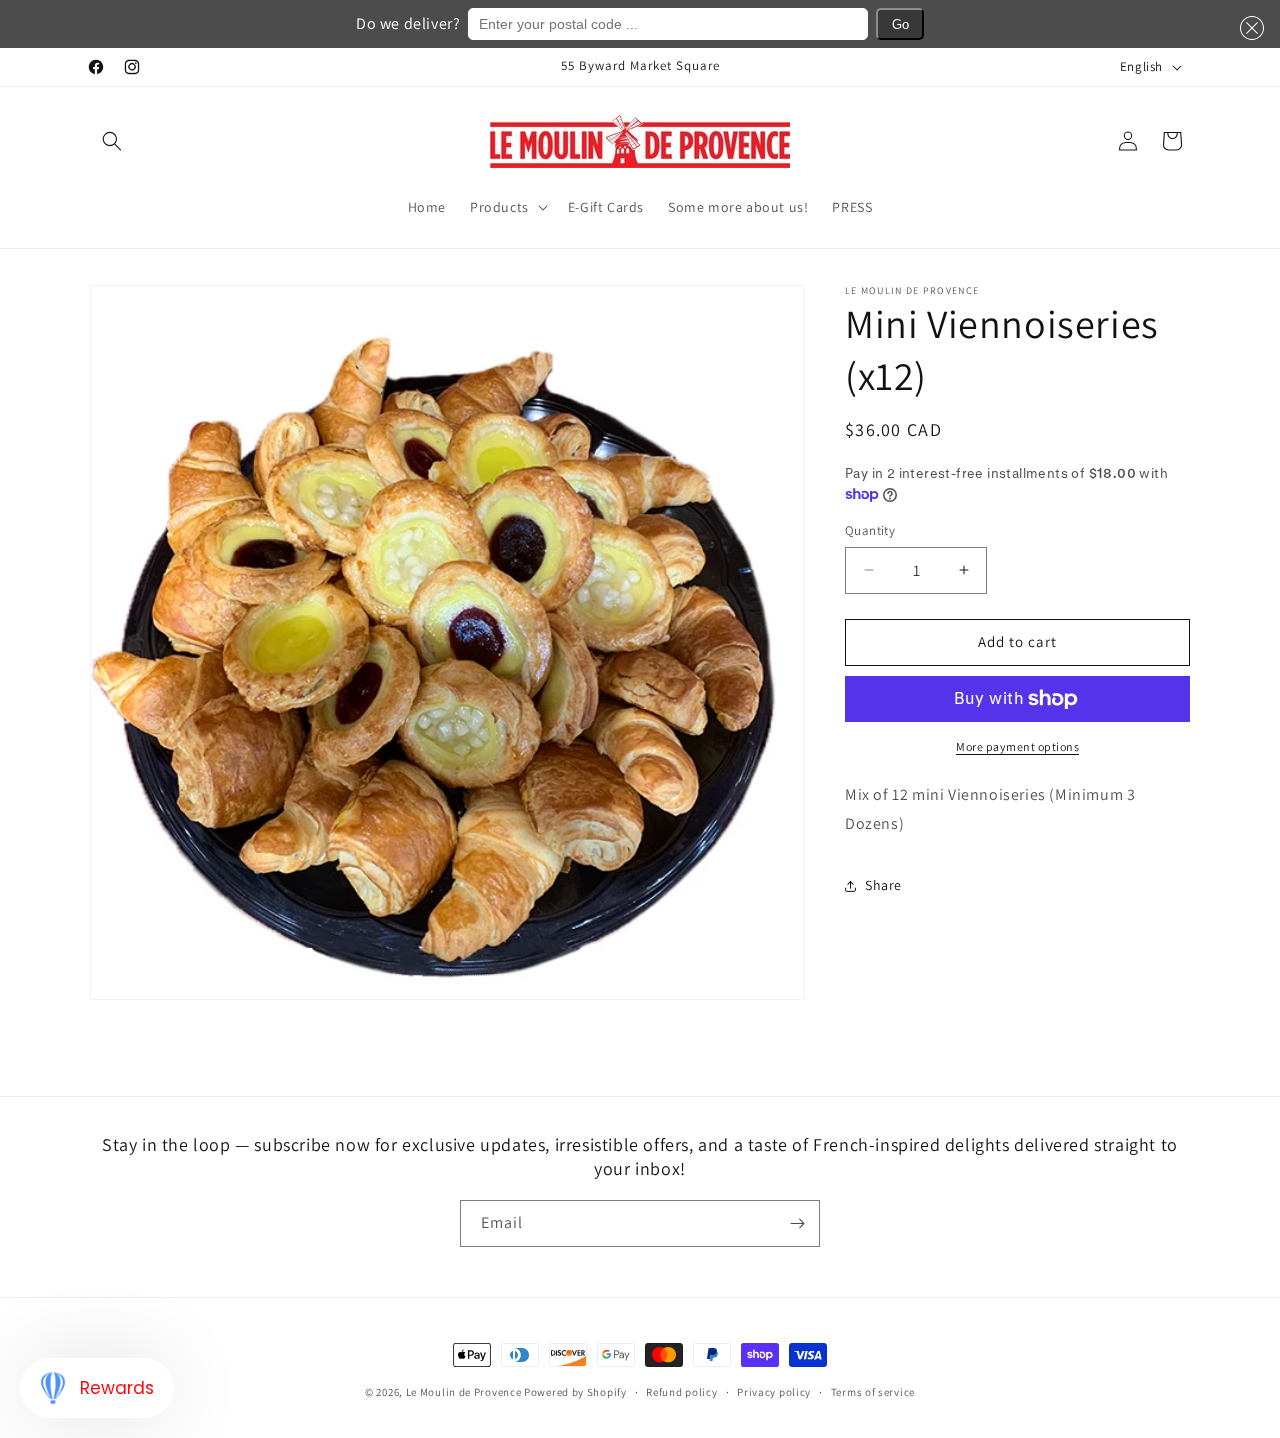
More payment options (1017, 746)
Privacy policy (774, 1391)
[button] (112, 141)
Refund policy (681, 1391)
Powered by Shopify (575, 1392)
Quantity (870, 530)
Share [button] (883, 885)
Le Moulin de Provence (464, 1392)
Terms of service (873, 1391)
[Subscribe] (797, 1223)
